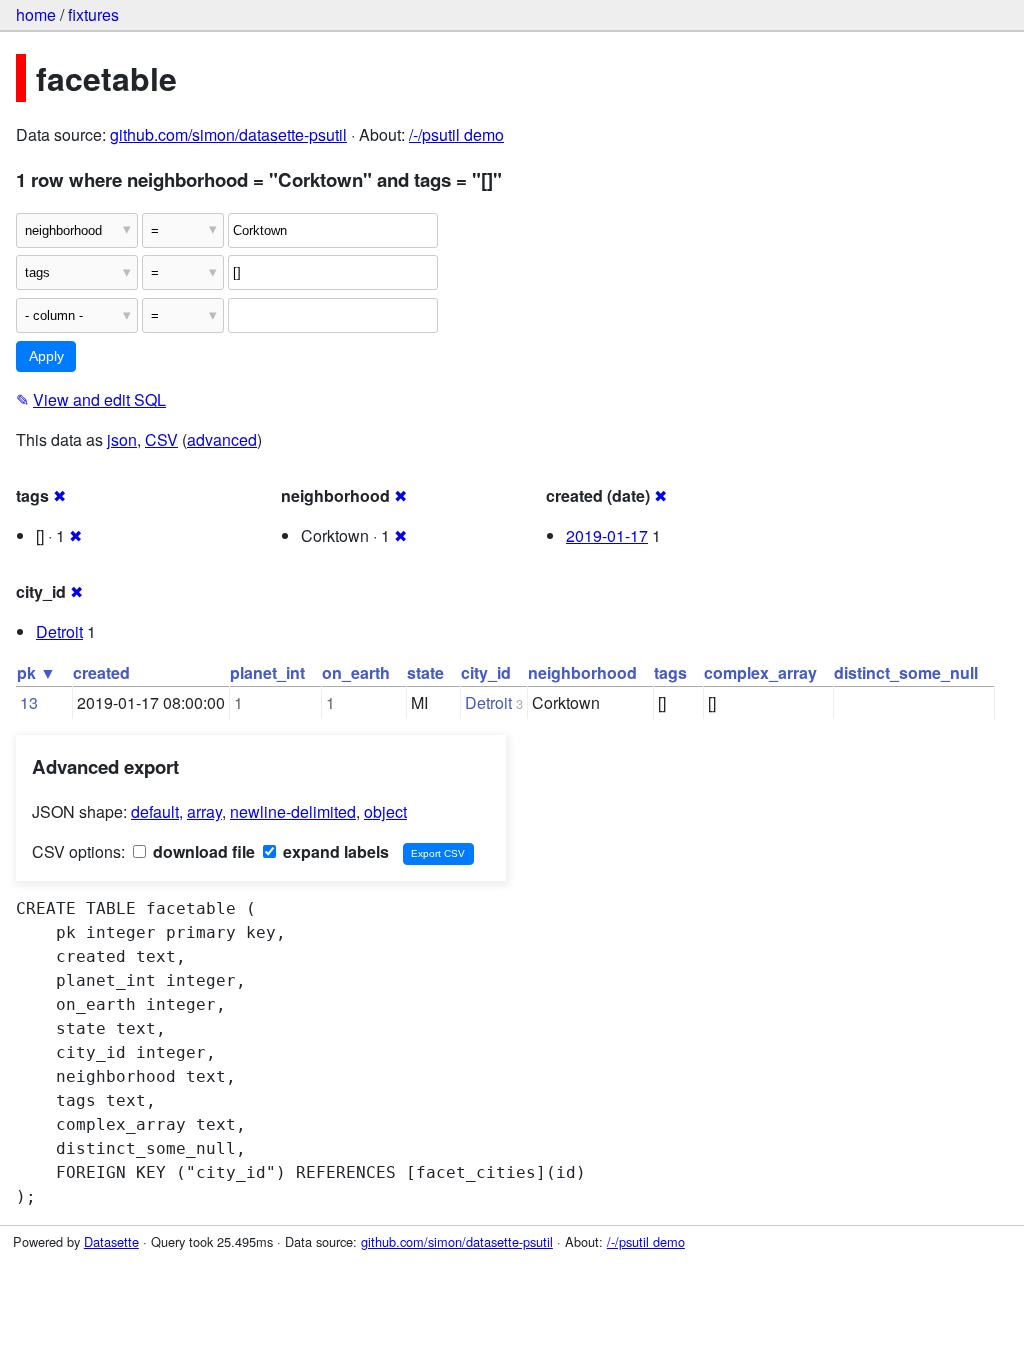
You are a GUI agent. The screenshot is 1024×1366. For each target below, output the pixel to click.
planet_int (267, 672)
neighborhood (582, 672)
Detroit (59, 631)
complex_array (760, 672)
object (385, 811)
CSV (161, 439)
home (36, 14)
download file (202, 851)
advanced (222, 439)
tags (670, 672)
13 (29, 702)
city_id (486, 672)
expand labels (334, 851)
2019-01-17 (607, 535)
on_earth (356, 672)
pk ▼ (36, 672)
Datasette (111, 1241)
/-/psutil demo (456, 134)
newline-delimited (293, 811)
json (122, 439)
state (425, 672)
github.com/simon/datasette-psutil (228, 134)
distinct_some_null (906, 672)
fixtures (93, 14)
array (204, 811)
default (155, 811)
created (101, 672)
